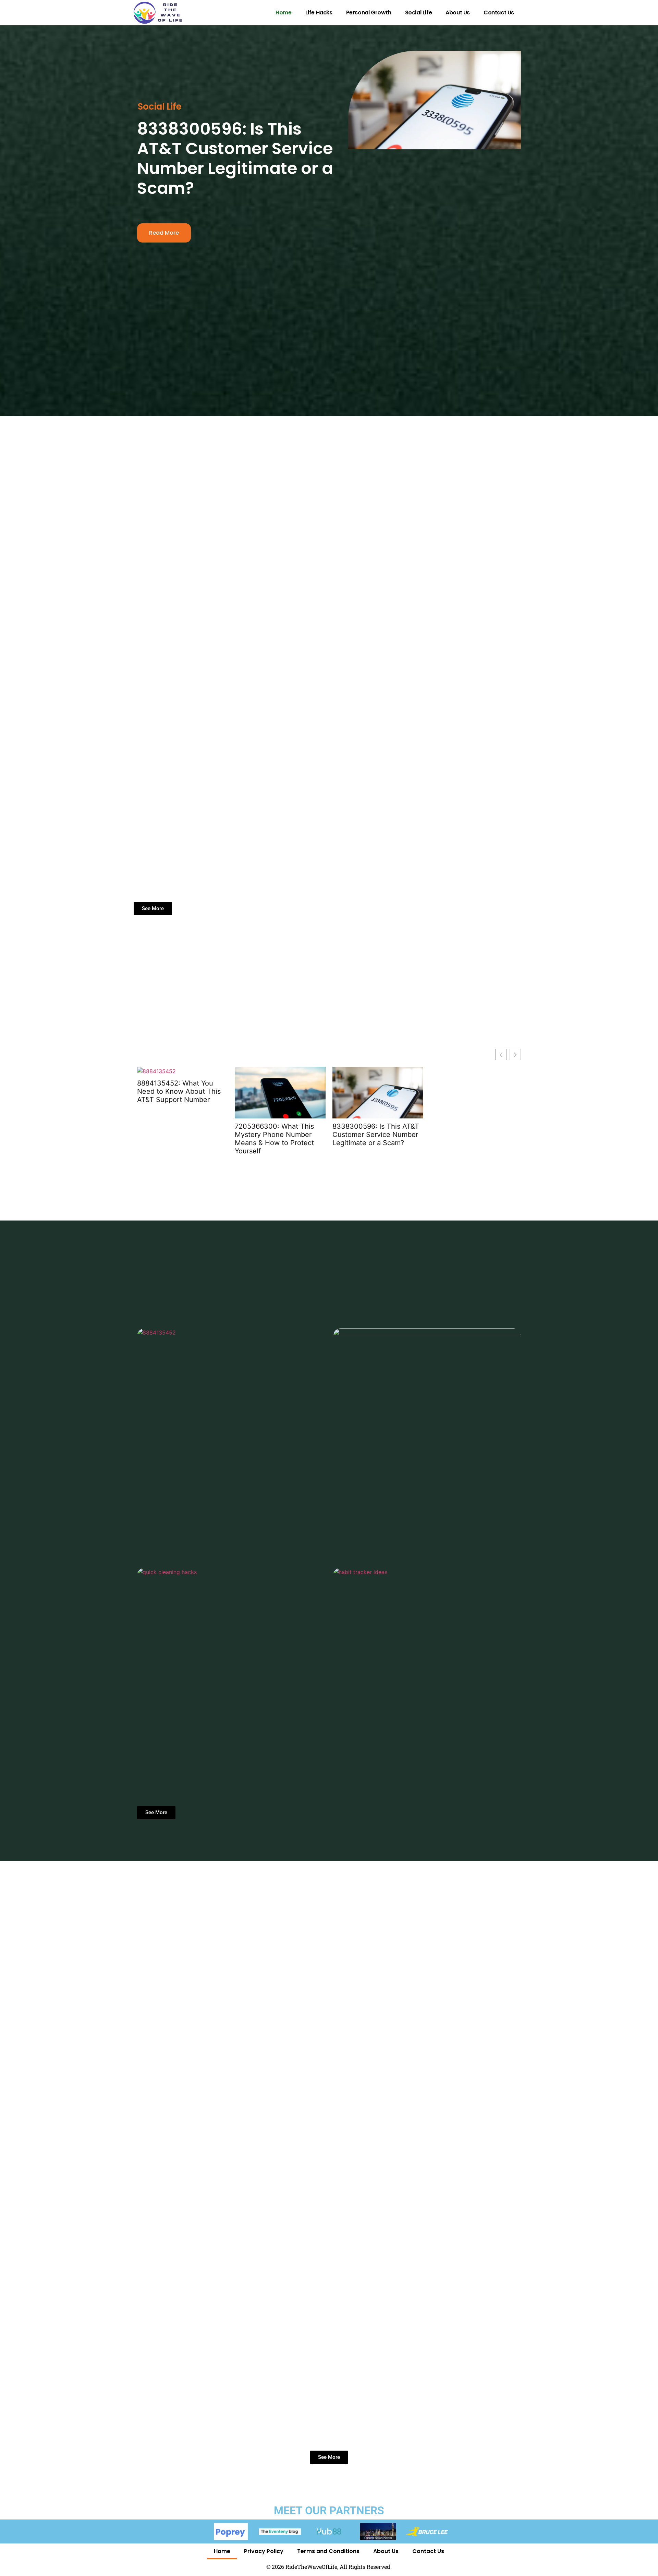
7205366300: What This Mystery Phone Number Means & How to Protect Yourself (274, 1139)
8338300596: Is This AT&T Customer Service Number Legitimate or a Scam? (235, 159)
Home (283, 13)
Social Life (419, 13)
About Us (458, 13)
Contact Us (499, 13)
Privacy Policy (264, 2551)
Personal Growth (369, 13)
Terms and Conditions (328, 2551)
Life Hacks (319, 13)
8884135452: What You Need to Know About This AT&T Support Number (179, 1091)
